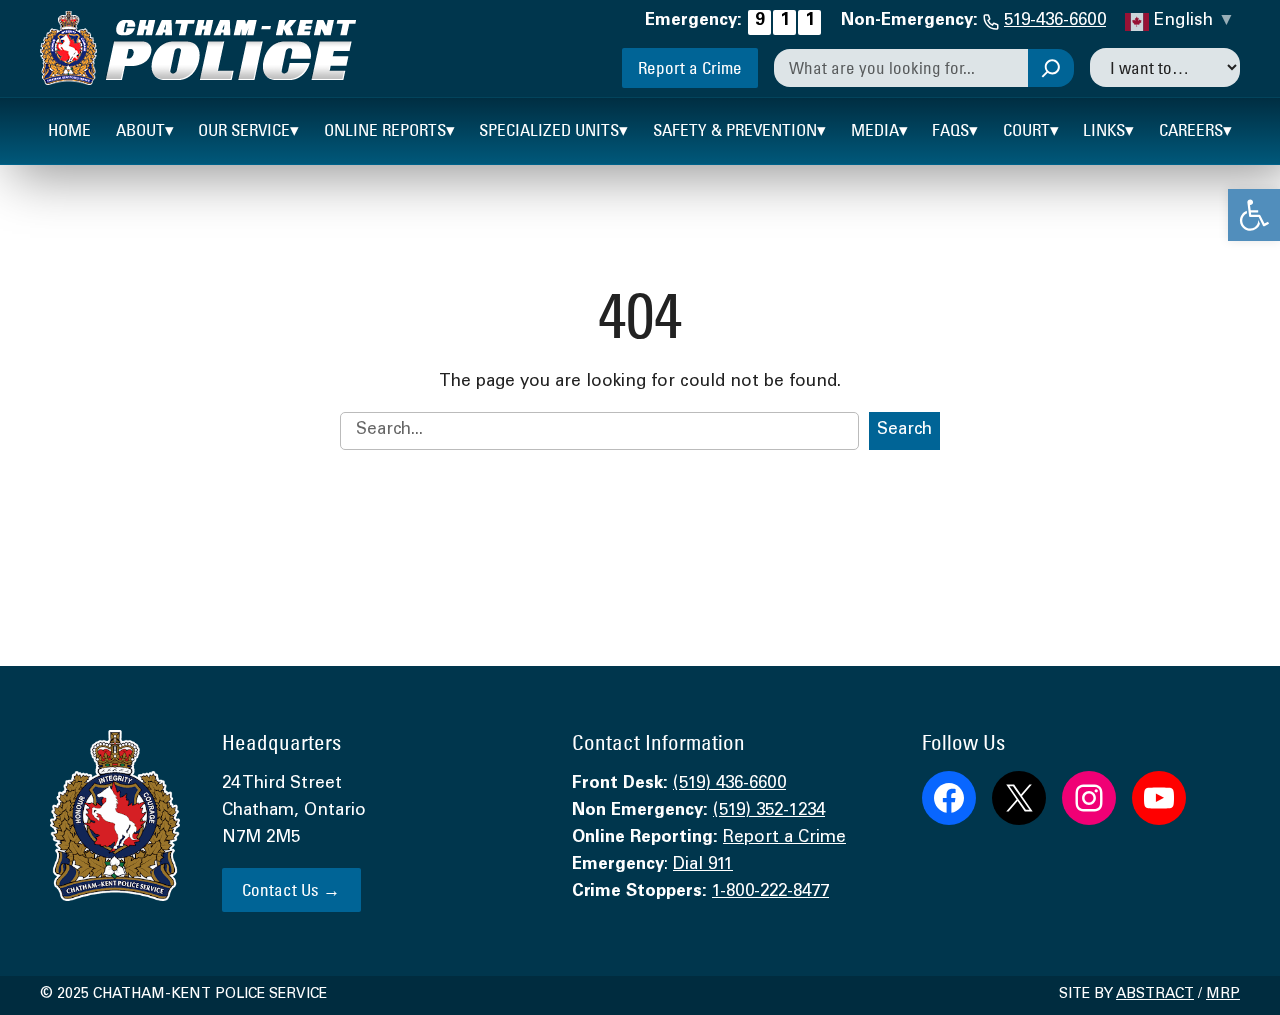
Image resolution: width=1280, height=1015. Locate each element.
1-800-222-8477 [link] (770, 892)
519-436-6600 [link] (1055, 21)
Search (904, 430)
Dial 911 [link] (703, 865)
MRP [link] (1223, 995)
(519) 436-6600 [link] (729, 784)
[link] (1254, 215)
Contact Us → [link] (291, 889)
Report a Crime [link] (690, 67)
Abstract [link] (1155, 995)
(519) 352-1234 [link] (769, 811)
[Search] (1051, 68)
